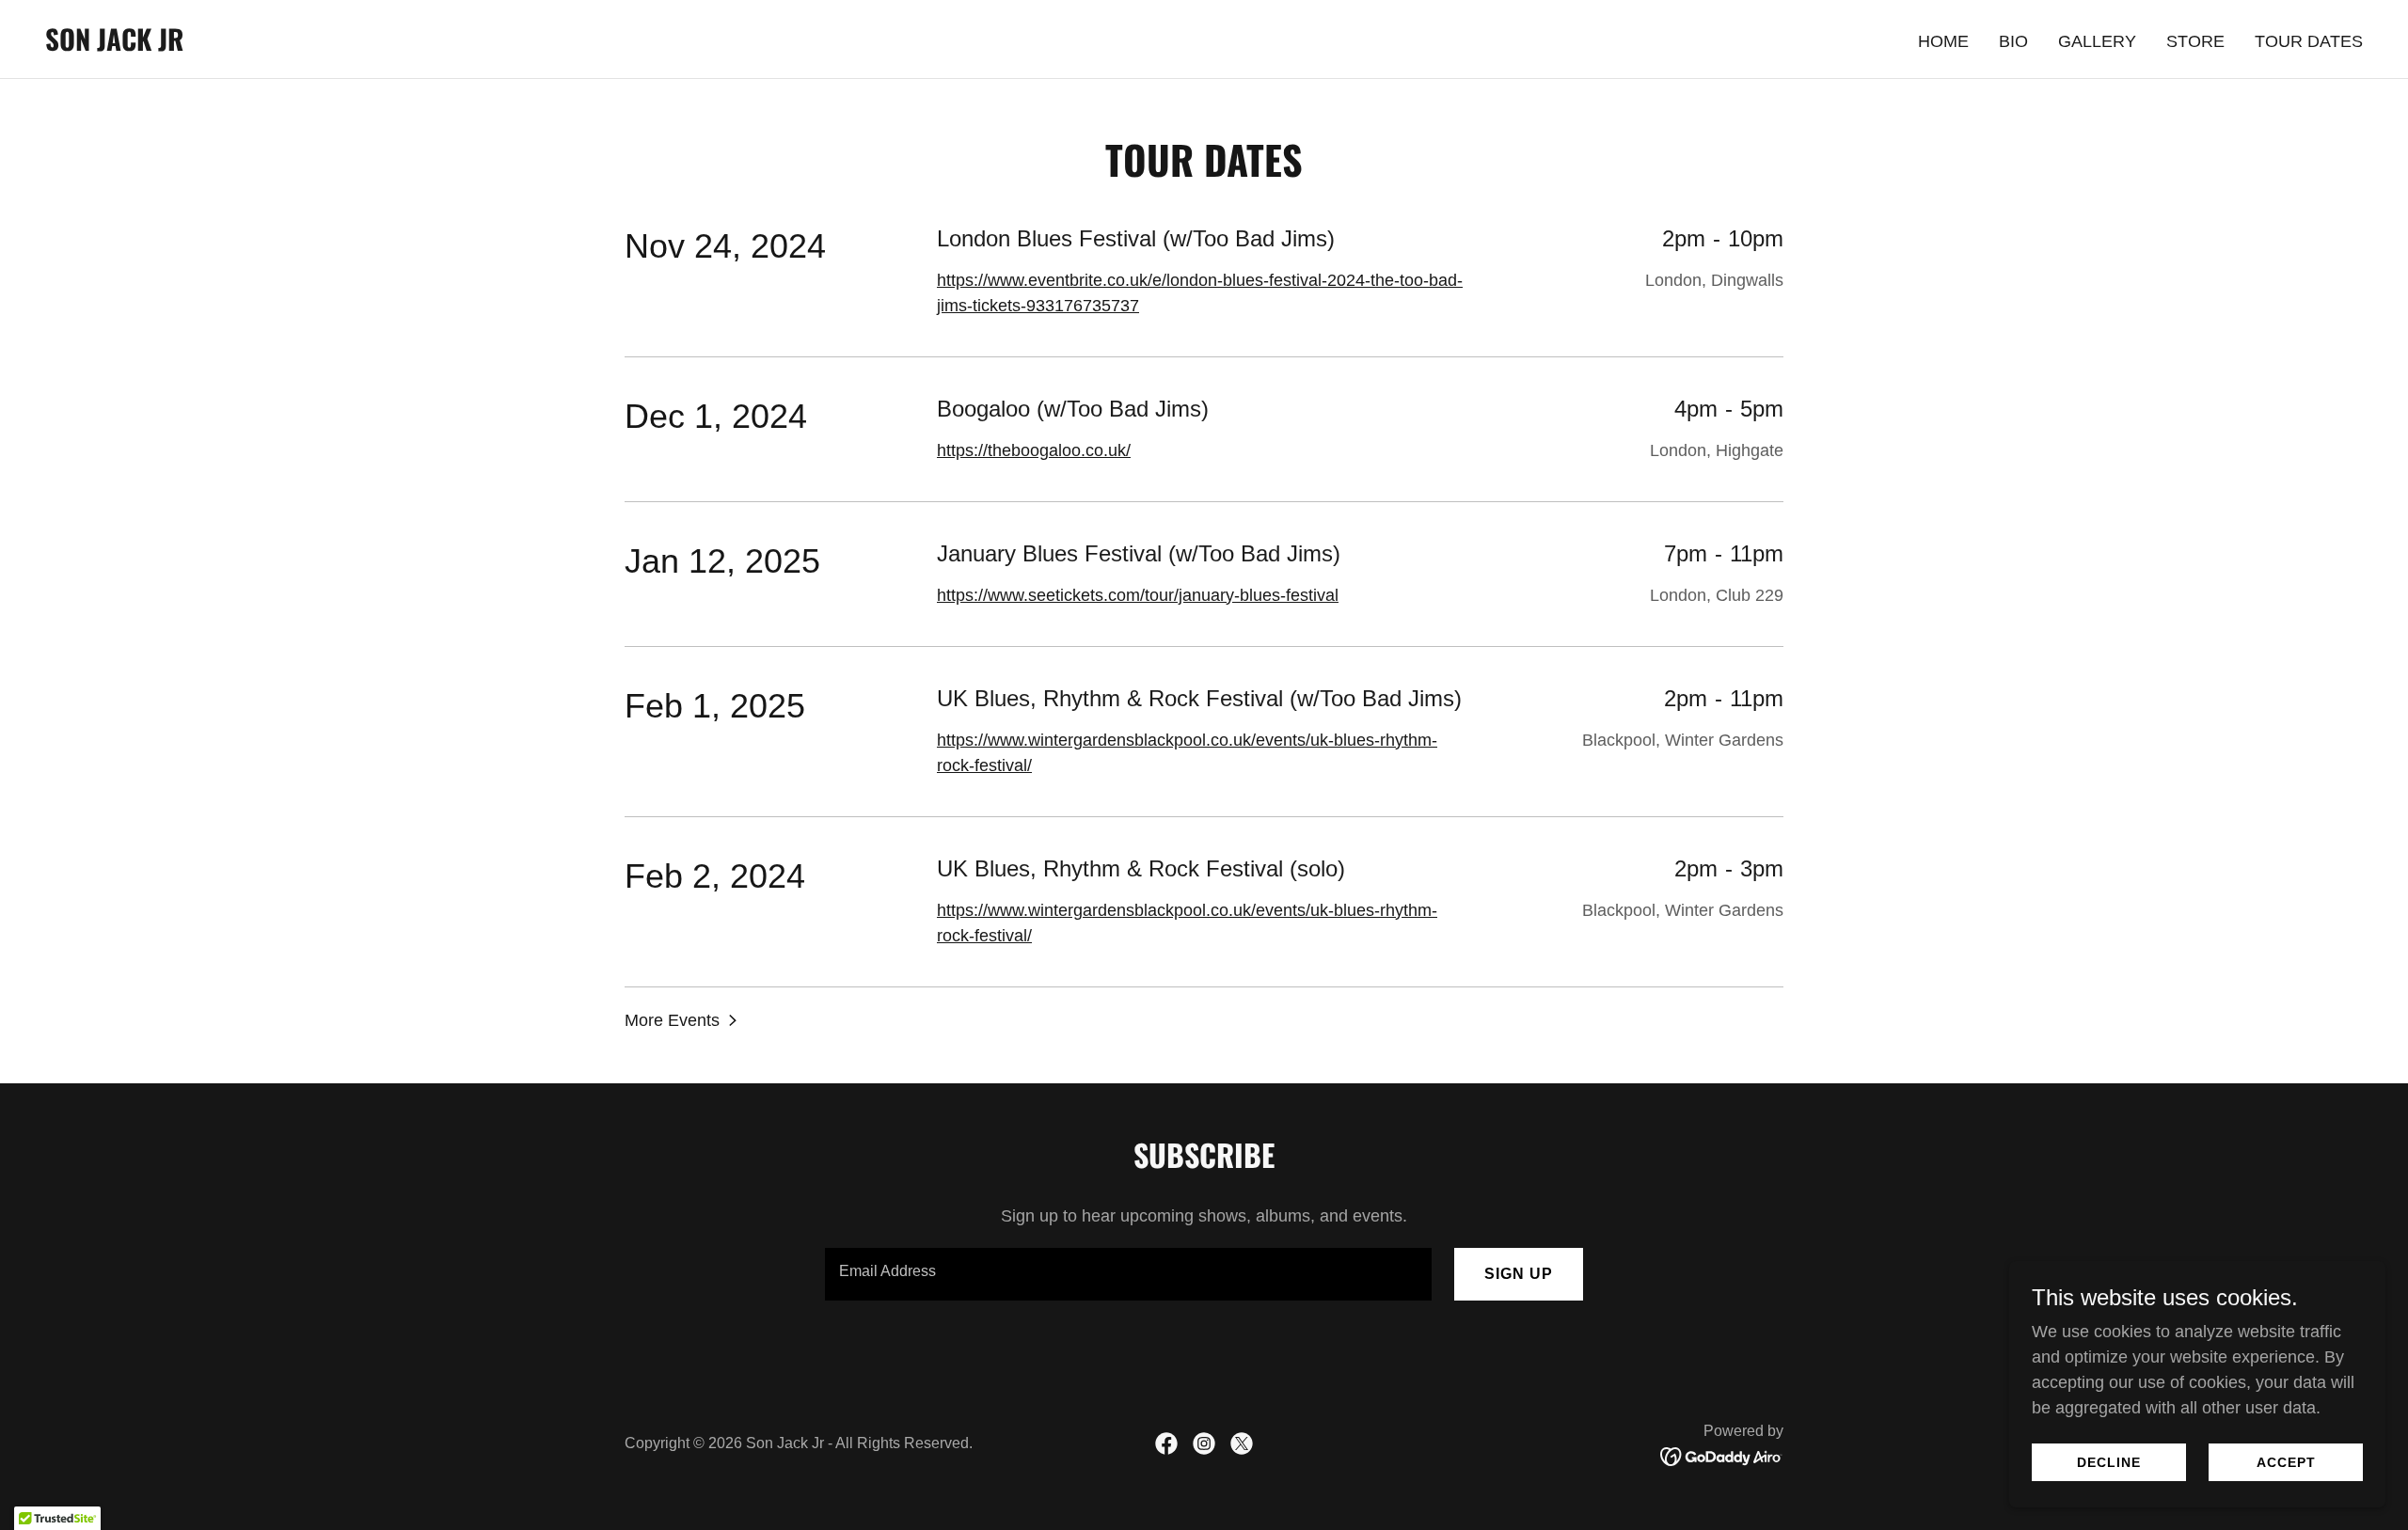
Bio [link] (2013, 41)
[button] (683, 1020)
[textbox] (1128, 1274)
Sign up (1519, 1274)
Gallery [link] (2097, 41)
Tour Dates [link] (2309, 41)
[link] (114, 45)
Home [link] (1943, 41)
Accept (2286, 1462)
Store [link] (2195, 41)
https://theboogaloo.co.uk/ (1034, 450)
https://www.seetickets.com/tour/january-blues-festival (1138, 595)
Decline (2109, 1462)
